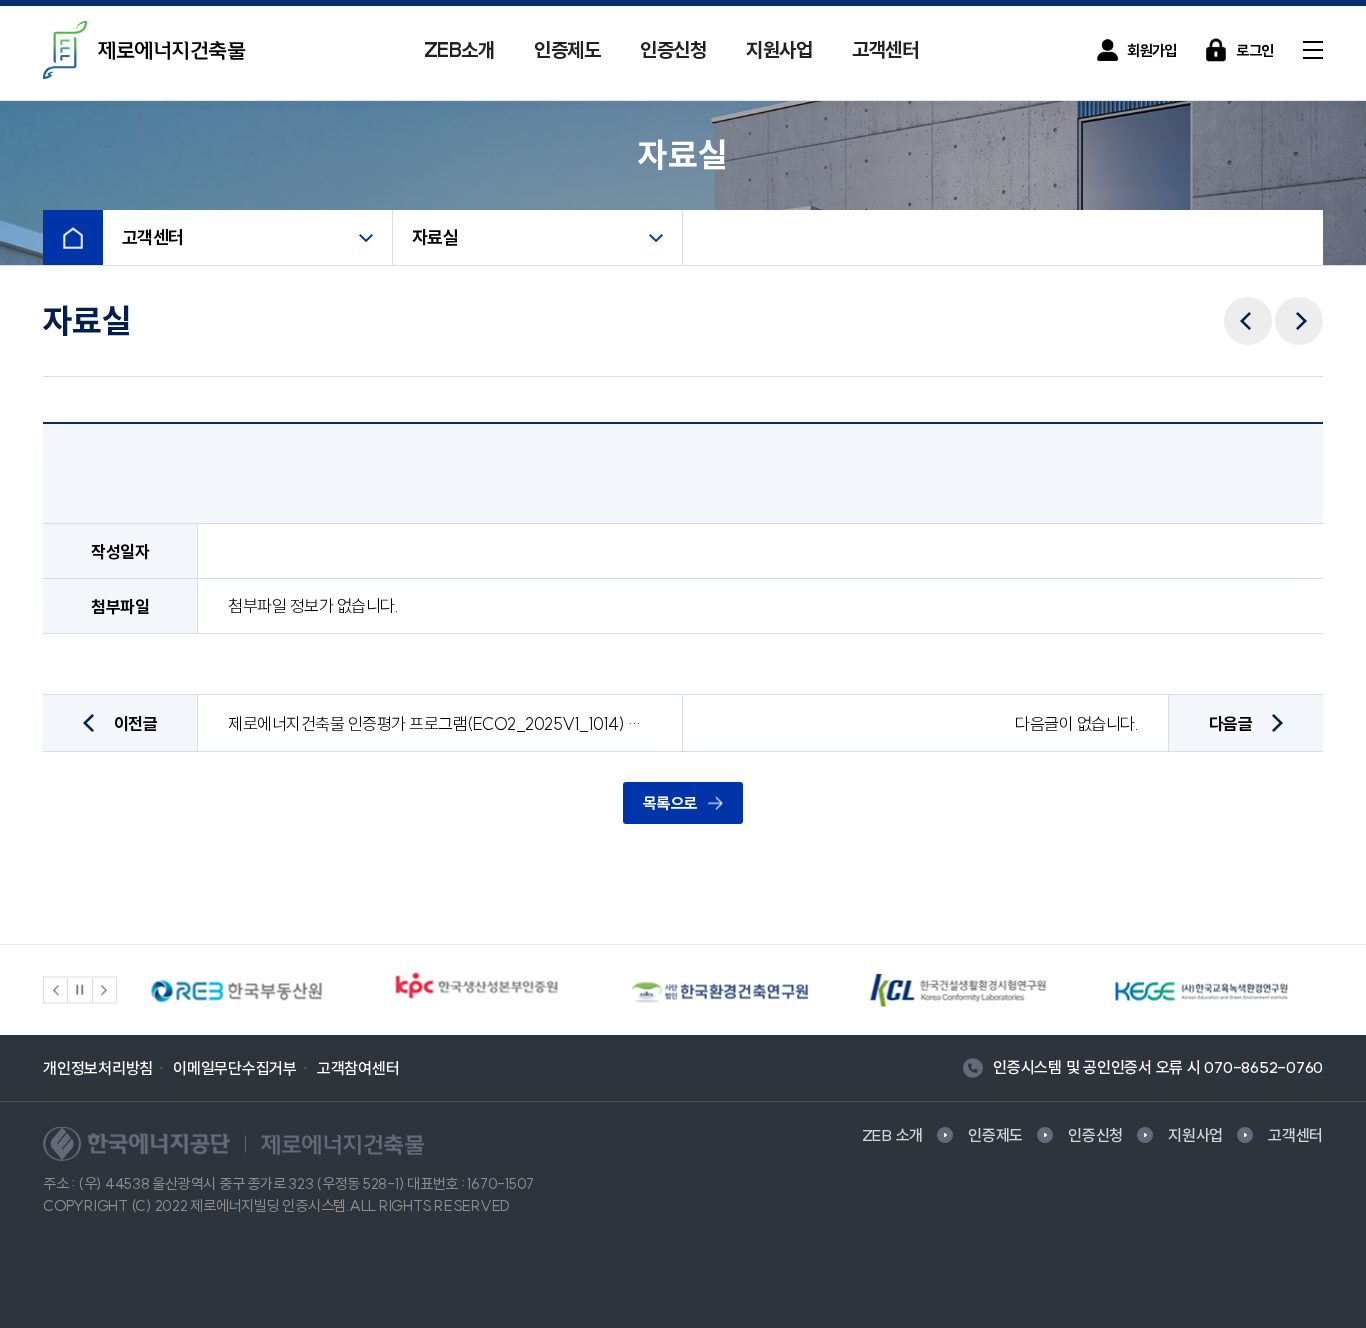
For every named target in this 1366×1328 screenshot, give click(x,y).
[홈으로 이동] (73, 237)
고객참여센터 (358, 1068)
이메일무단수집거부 (235, 1068)
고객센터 (885, 49)
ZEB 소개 (893, 1135)
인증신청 (673, 49)
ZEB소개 (459, 49)
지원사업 (779, 49)
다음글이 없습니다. (1076, 723)
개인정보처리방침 (98, 1068)
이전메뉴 (1248, 307)
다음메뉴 (1299, 307)
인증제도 (567, 49)
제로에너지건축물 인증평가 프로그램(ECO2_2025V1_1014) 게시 (440, 723)
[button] (56, 990)
